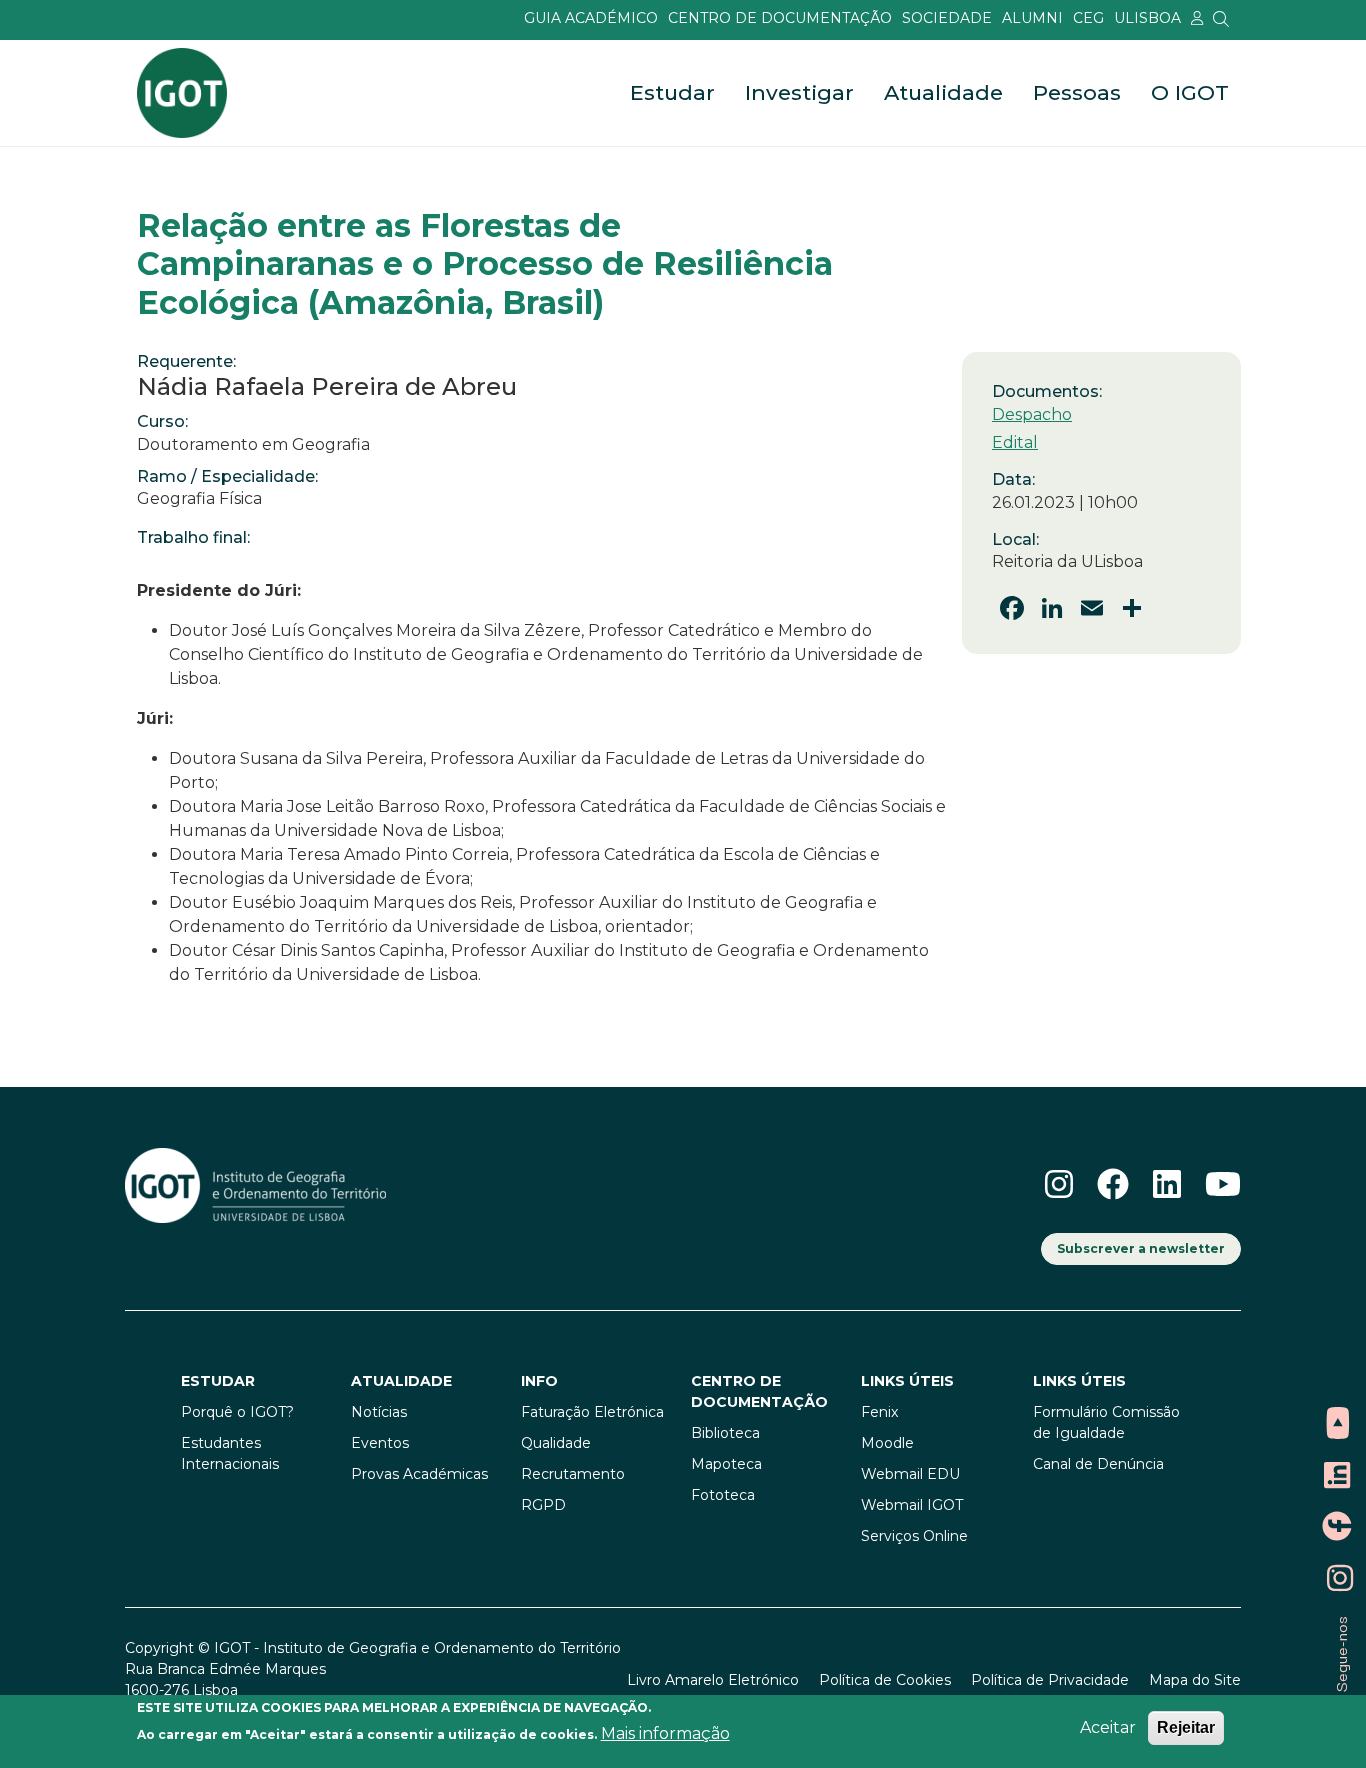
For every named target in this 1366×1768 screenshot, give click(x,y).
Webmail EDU (910, 1474)
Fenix (879, 1412)
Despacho (1032, 414)
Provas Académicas (419, 1474)
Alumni (1032, 18)
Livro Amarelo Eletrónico (713, 1680)
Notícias (379, 1412)
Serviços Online (914, 1536)
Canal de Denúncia (1098, 1464)
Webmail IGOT (912, 1505)
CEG (1088, 18)
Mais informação (665, 1733)
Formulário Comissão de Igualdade (1106, 1422)
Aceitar (1108, 1727)
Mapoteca (726, 1464)
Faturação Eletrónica (592, 1412)
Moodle (887, 1443)
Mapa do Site (1195, 1680)
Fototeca (723, 1495)
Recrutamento (573, 1474)
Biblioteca (725, 1433)
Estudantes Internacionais (230, 1453)
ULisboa (1147, 18)
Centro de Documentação (780, 18)
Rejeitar (1186, 1727)
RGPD (543, 1505)
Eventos (380, 1443)
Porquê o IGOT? (237, 1412)
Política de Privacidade (1050, 1680)
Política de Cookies (885, 1680)
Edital (1015, 442)
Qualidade (556, 1443)
